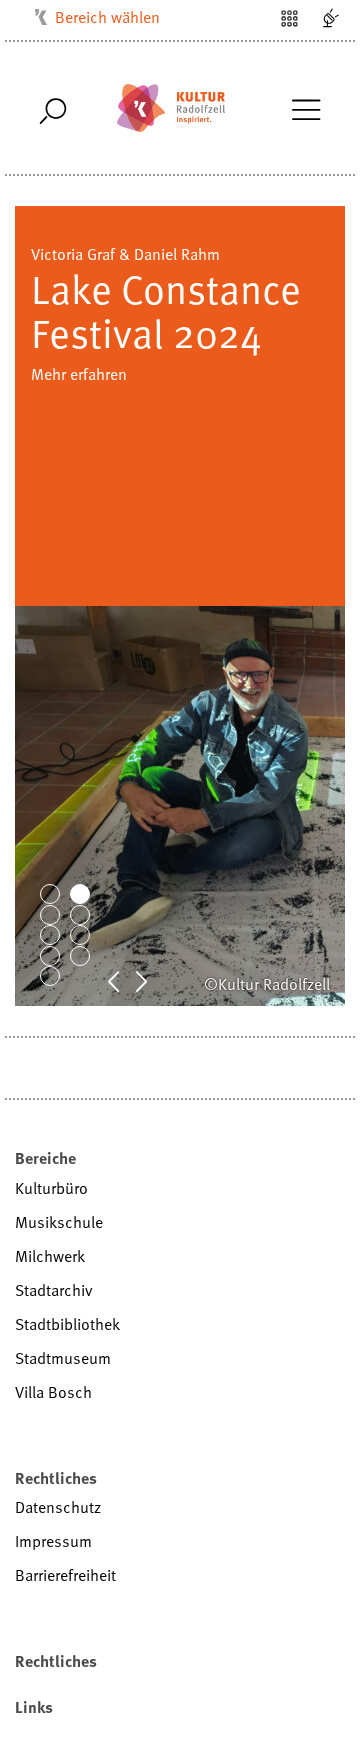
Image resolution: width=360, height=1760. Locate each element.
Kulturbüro (51, 1188)
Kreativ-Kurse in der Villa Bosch (138, 462)
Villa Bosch (53, 1392)
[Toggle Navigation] (305, 108)
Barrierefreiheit (65, 1575)
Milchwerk (50, 1256)
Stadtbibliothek (67, 1324)
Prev (124, 980)
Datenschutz (58, 1507)
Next (152, 980)
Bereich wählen (107, 17)
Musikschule (59, 1222)
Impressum (53, 1541)
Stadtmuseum (63, 1358)
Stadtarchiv (54, 1290)
